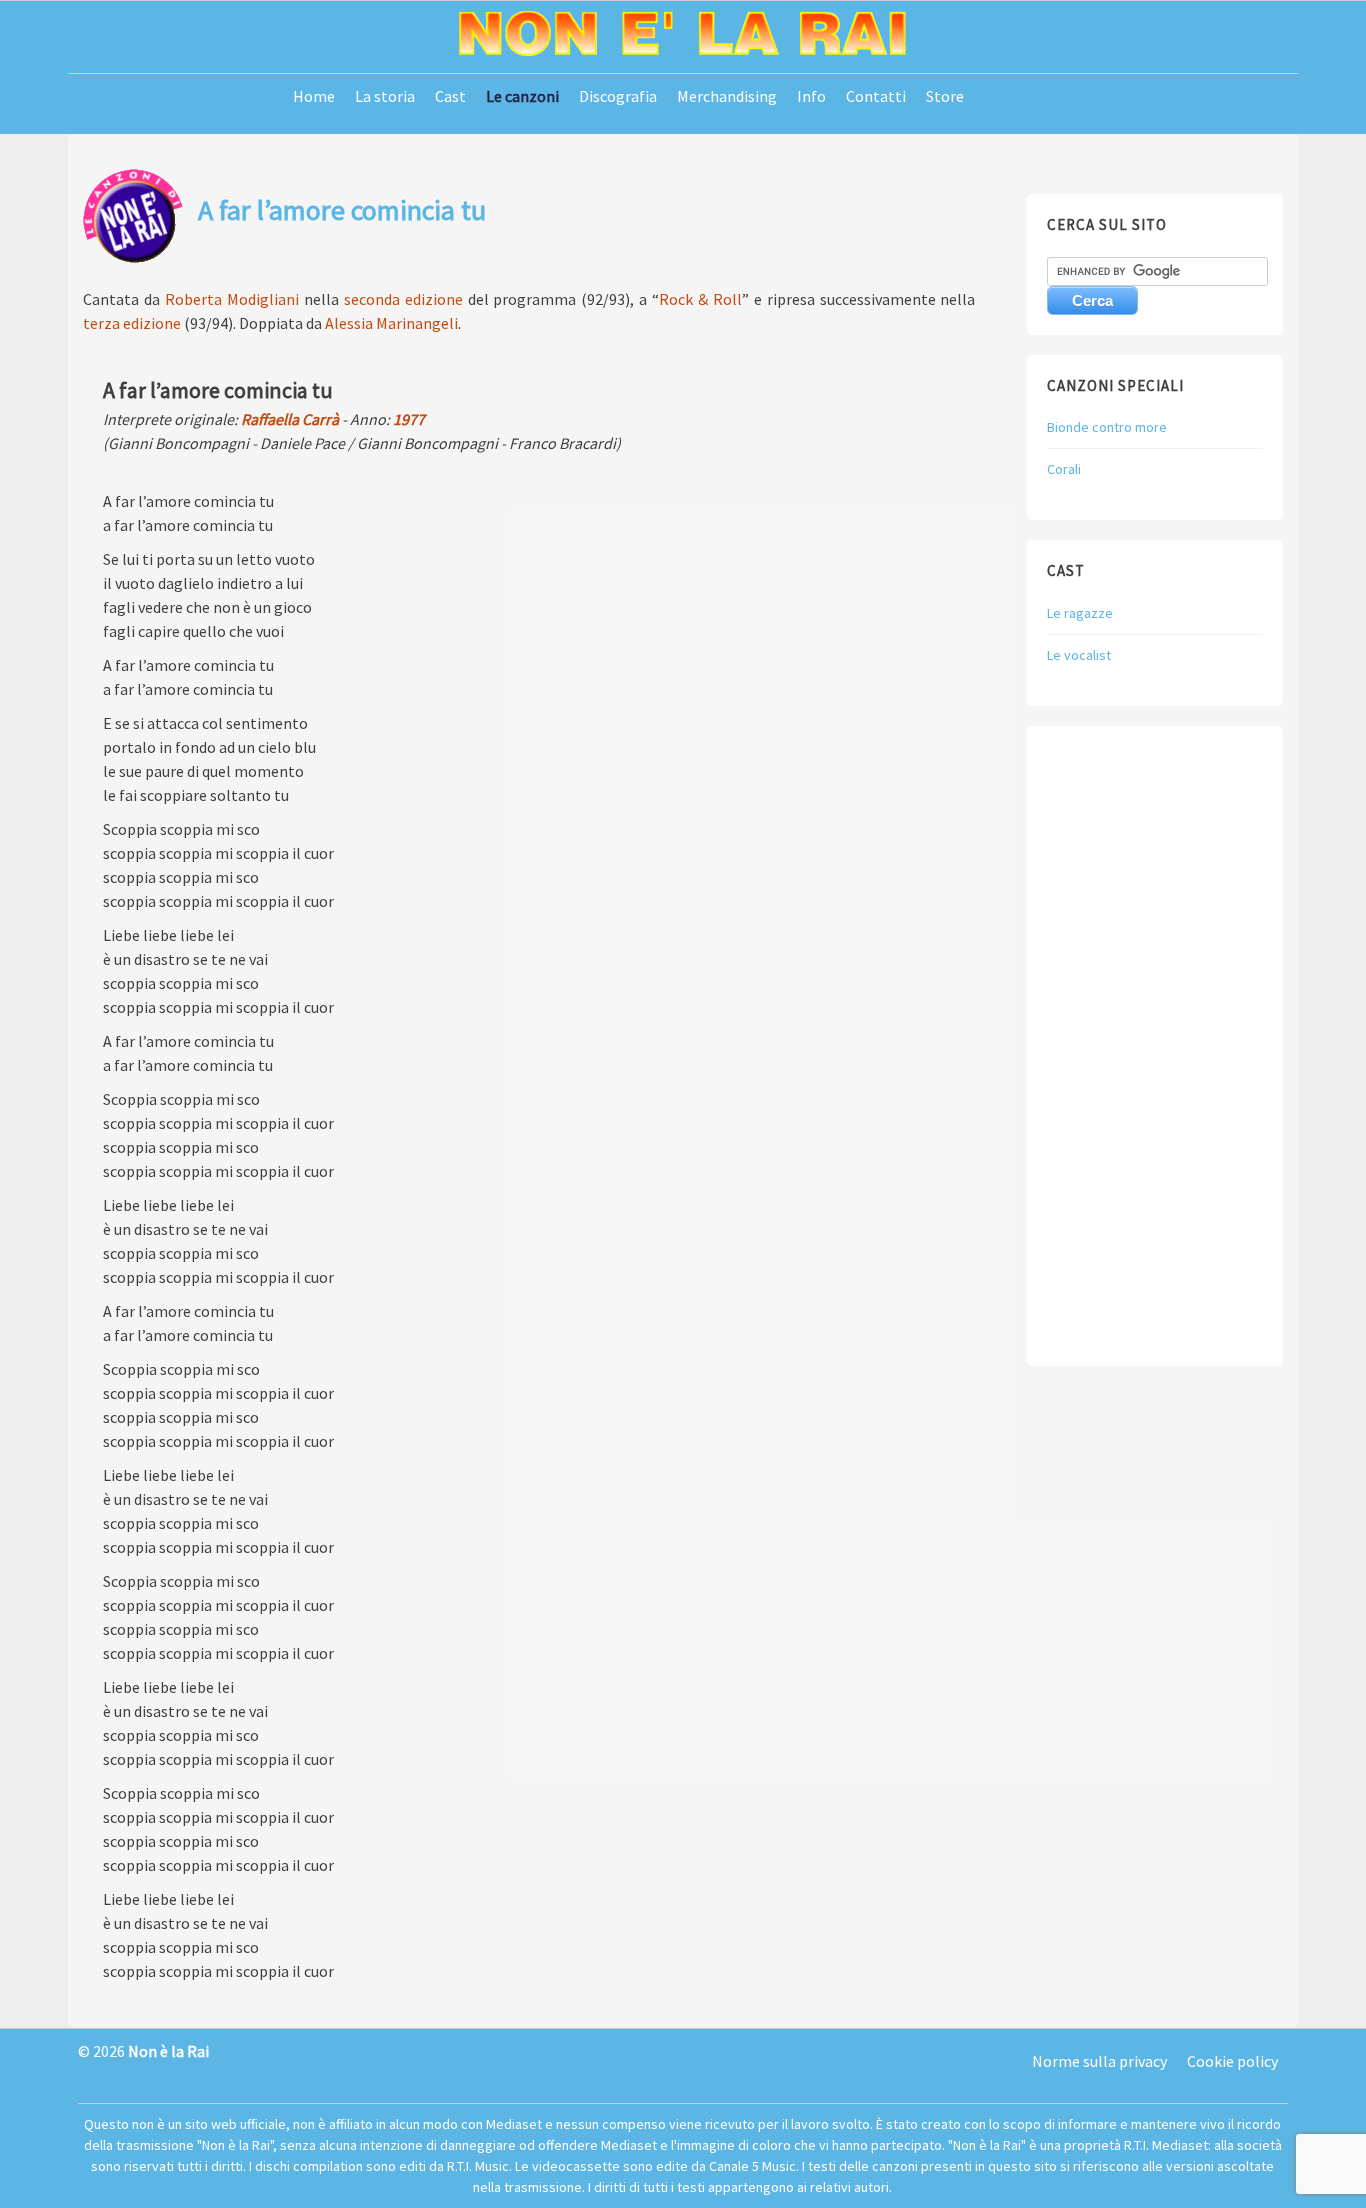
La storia (385, 96)
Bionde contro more (1107, 427)
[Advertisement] (1154, 1046)
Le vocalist (1079, 655)
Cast (450, 96)
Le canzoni (522, 96)
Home (314, 96)
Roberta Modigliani (232, 299)
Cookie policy (1232, 2061)
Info (811, 96)
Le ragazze (1080, 613)
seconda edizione (403, 299)
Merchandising (727, 96)
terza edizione (132, 323)
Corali (1064, 469)
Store (945, 96)
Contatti (876, 96)
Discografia (618, 96)
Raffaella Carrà (290, 419)
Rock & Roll (700, 299)
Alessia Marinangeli (391, 323)
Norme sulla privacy (1099, 2061)
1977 (409, 419)
